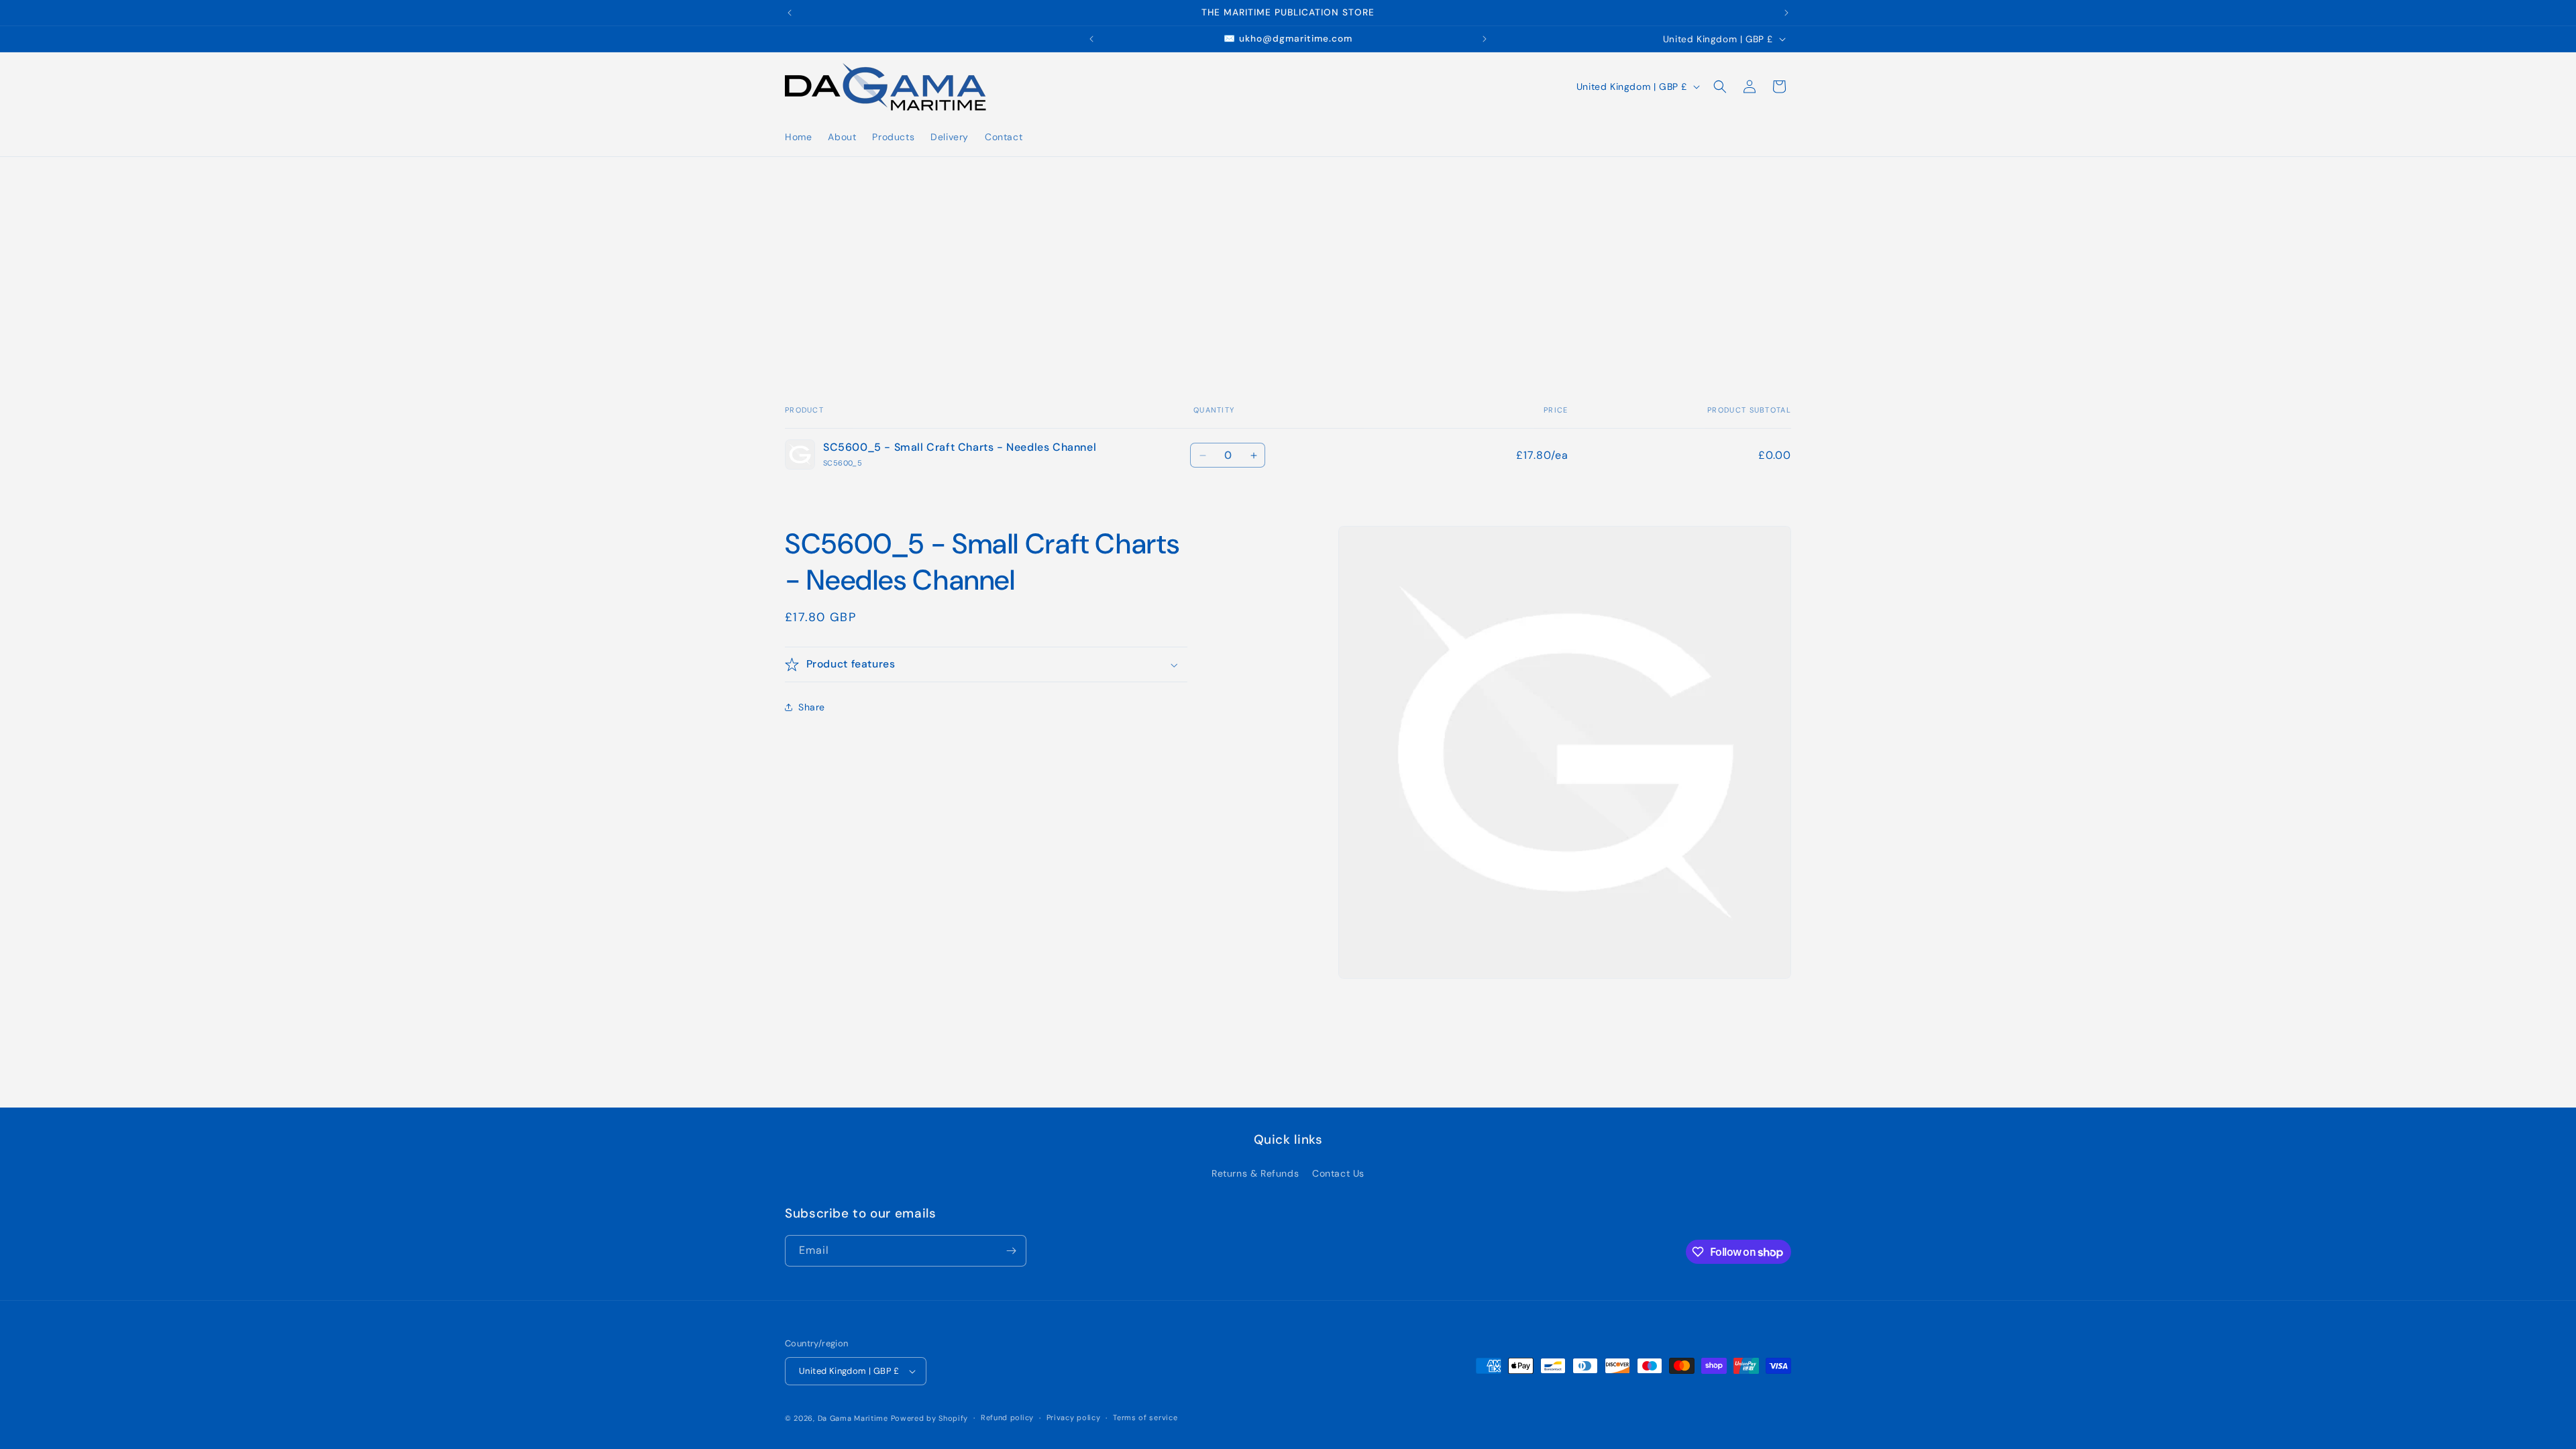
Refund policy (1007, 1417)
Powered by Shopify (930, 1418)
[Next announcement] (1786, 13)
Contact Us (1338, 1173)
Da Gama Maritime (853, 1418)
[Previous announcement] (790, 13)
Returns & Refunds (1255, 1173)
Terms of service (1145, 1417)
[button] (1720, 87)
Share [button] (812, 707)
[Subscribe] (1011, 1251)
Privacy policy (1074, 1417)
